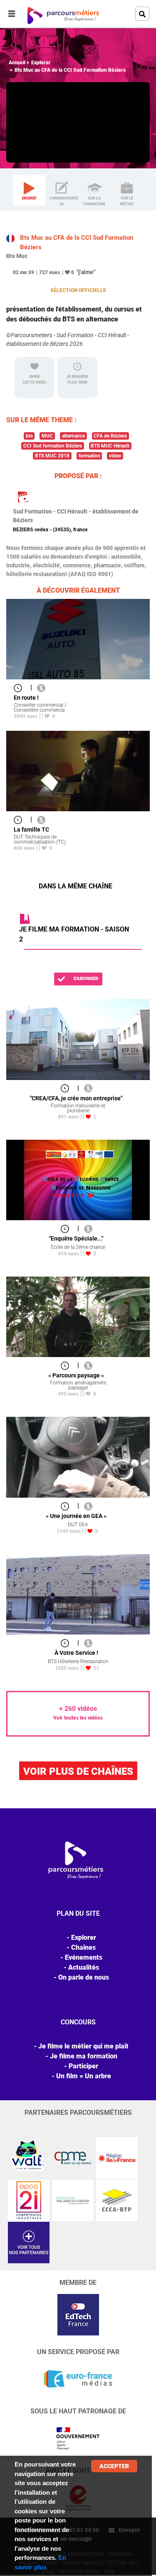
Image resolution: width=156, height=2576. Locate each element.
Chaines (83, 1947)
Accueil (17, 63)
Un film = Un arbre (84, 2076)
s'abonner (85, 979)
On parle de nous (84, 1977)
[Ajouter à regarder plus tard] (20, 687)
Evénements (84, 1957)
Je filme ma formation (84, 2056)
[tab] (29, 190)
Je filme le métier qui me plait (83, 2046)
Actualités (84, 1967)
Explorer (41, 63)
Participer (83, 2066)
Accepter (114, 2466)
